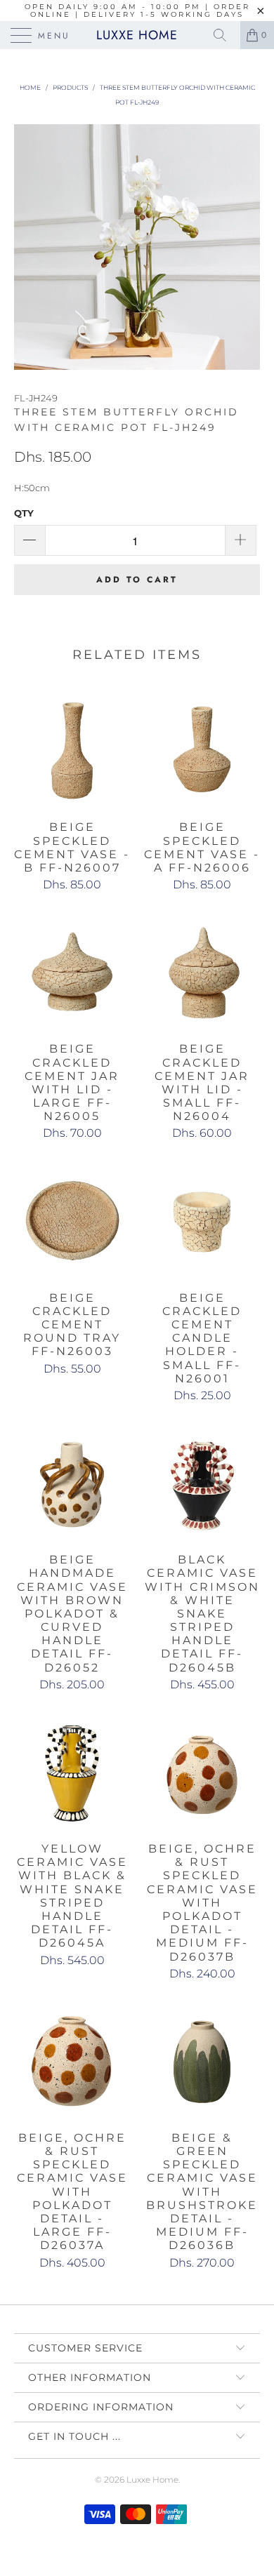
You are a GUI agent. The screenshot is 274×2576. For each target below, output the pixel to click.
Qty (24, 513)
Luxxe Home (137, 35)
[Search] (225, 35)
